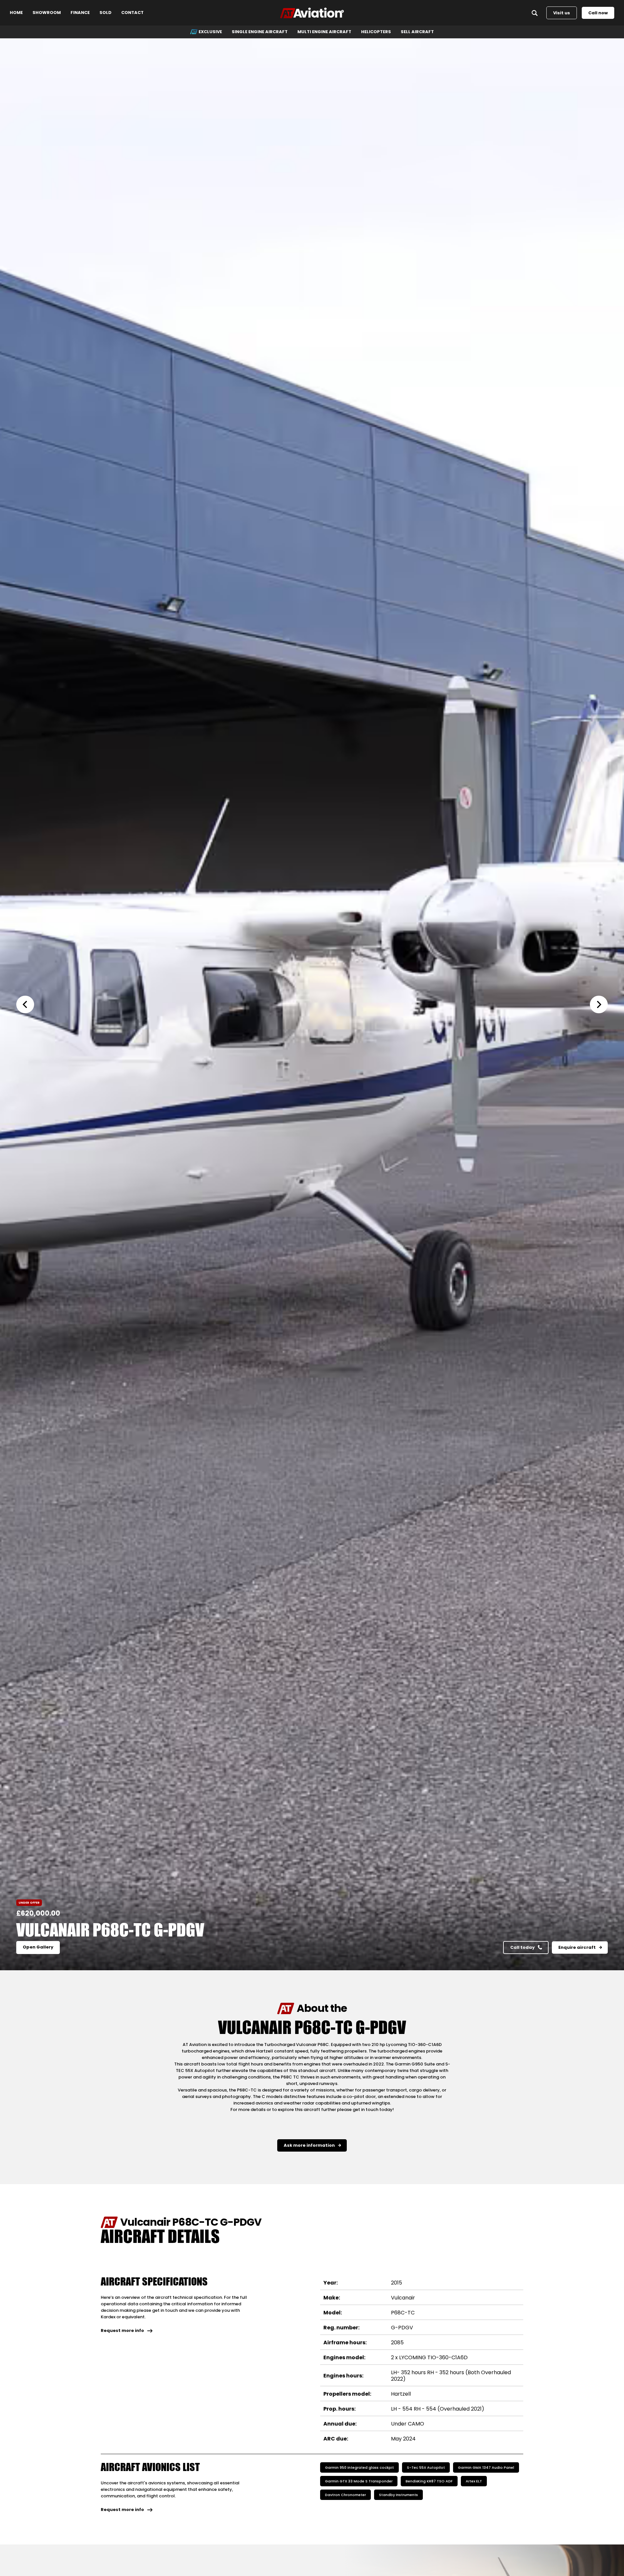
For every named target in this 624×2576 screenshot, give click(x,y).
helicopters (376, 32)
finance (80, 13)
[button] (29, 1004)
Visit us (562, 13)
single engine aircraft (260, 32)
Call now (598, 13)
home (16, 13)
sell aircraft (417, 32)
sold (105, 13)
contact (132, 13)
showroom (47, 13)
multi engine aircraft (324, 32)
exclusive (210, 32)
